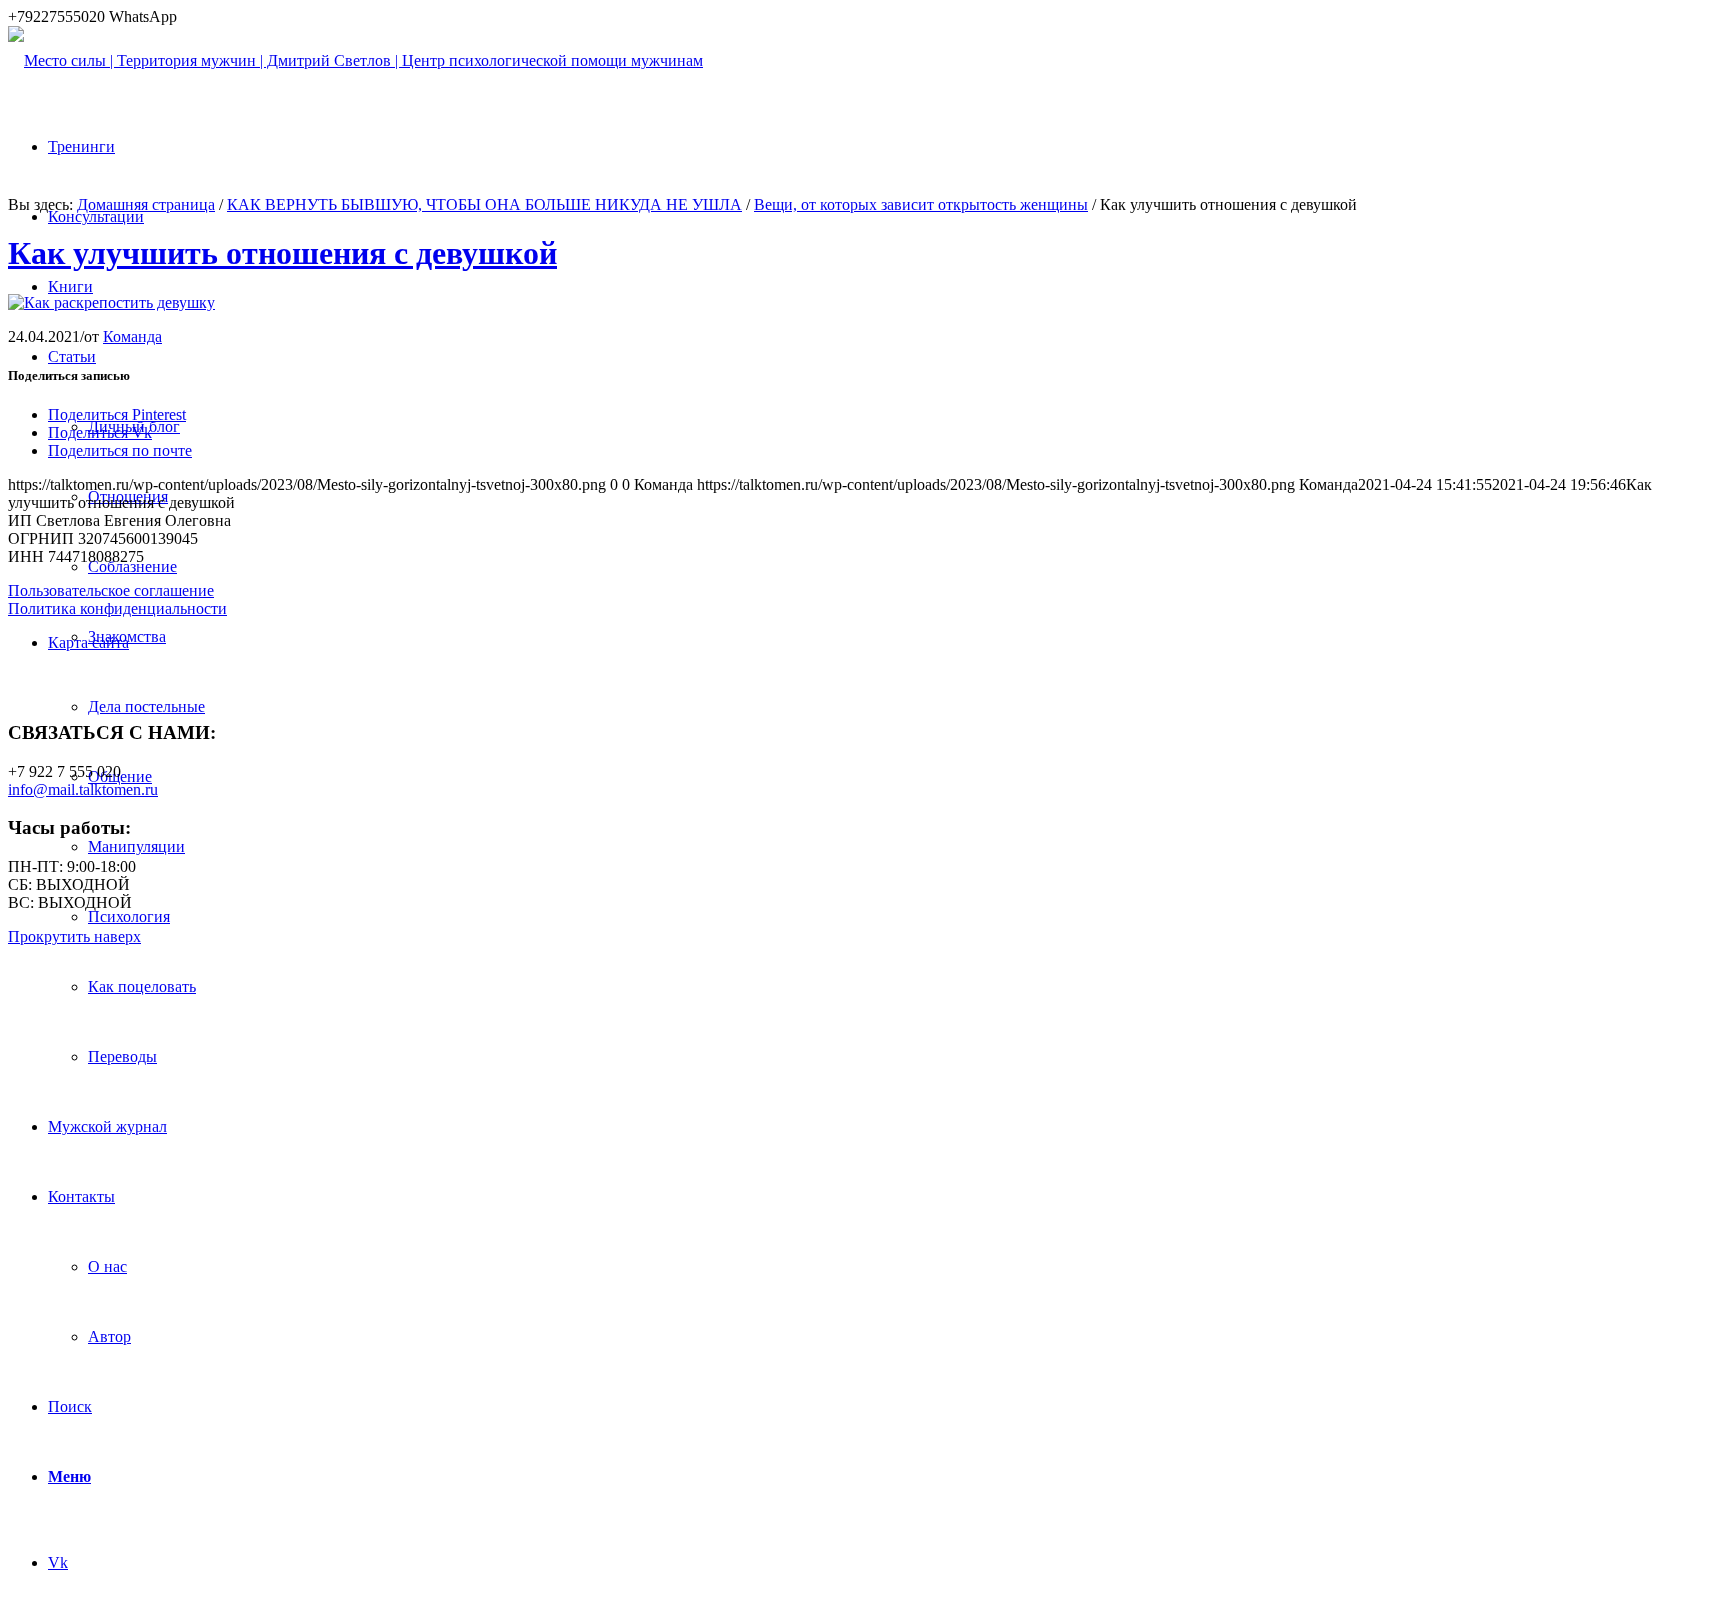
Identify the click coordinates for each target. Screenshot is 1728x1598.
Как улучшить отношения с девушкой (282, 253)
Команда (132, 336)
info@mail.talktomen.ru (83, 789)
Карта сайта (88, 642)
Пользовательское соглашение (111, 590)
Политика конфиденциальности (117, 608)
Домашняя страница (146, 204)
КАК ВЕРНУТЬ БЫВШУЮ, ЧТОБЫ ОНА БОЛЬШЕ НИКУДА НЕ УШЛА (484, 204)
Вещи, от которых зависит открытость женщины (921, 204)
